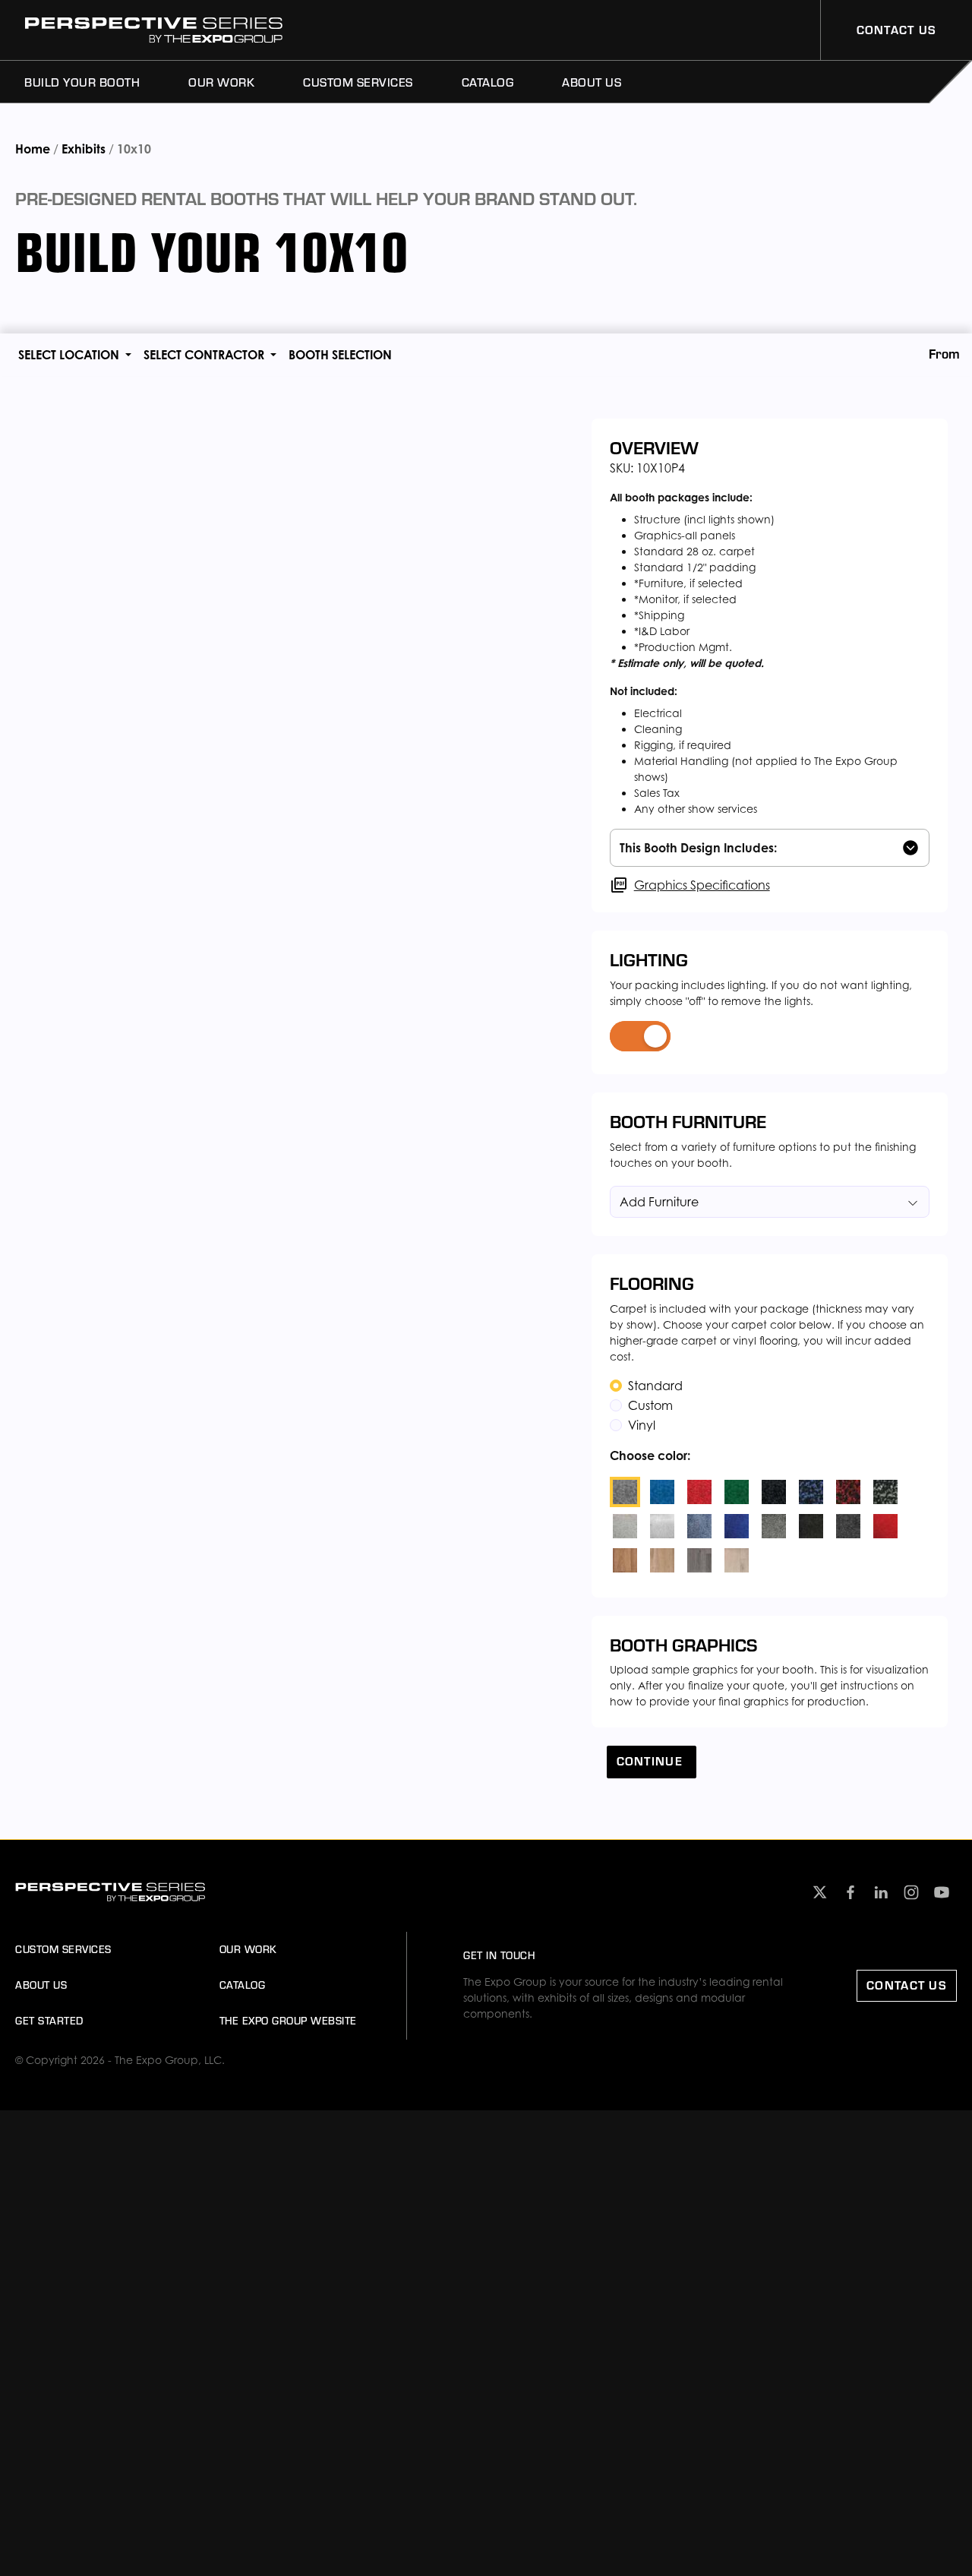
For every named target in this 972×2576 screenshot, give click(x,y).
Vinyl (642, 1425)
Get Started (49, 2021)
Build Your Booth (82, 82)
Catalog (488, 82)
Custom (650, 1405)
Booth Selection (340, 355)
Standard (655, 1386)
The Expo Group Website (288, 2021)
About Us (592, 82)
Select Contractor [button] (205, 355)
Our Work (221, 82)
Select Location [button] (70, 355)
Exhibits (84, 149)
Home (34, 149)
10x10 (134, 149)
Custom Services (358, 82)
